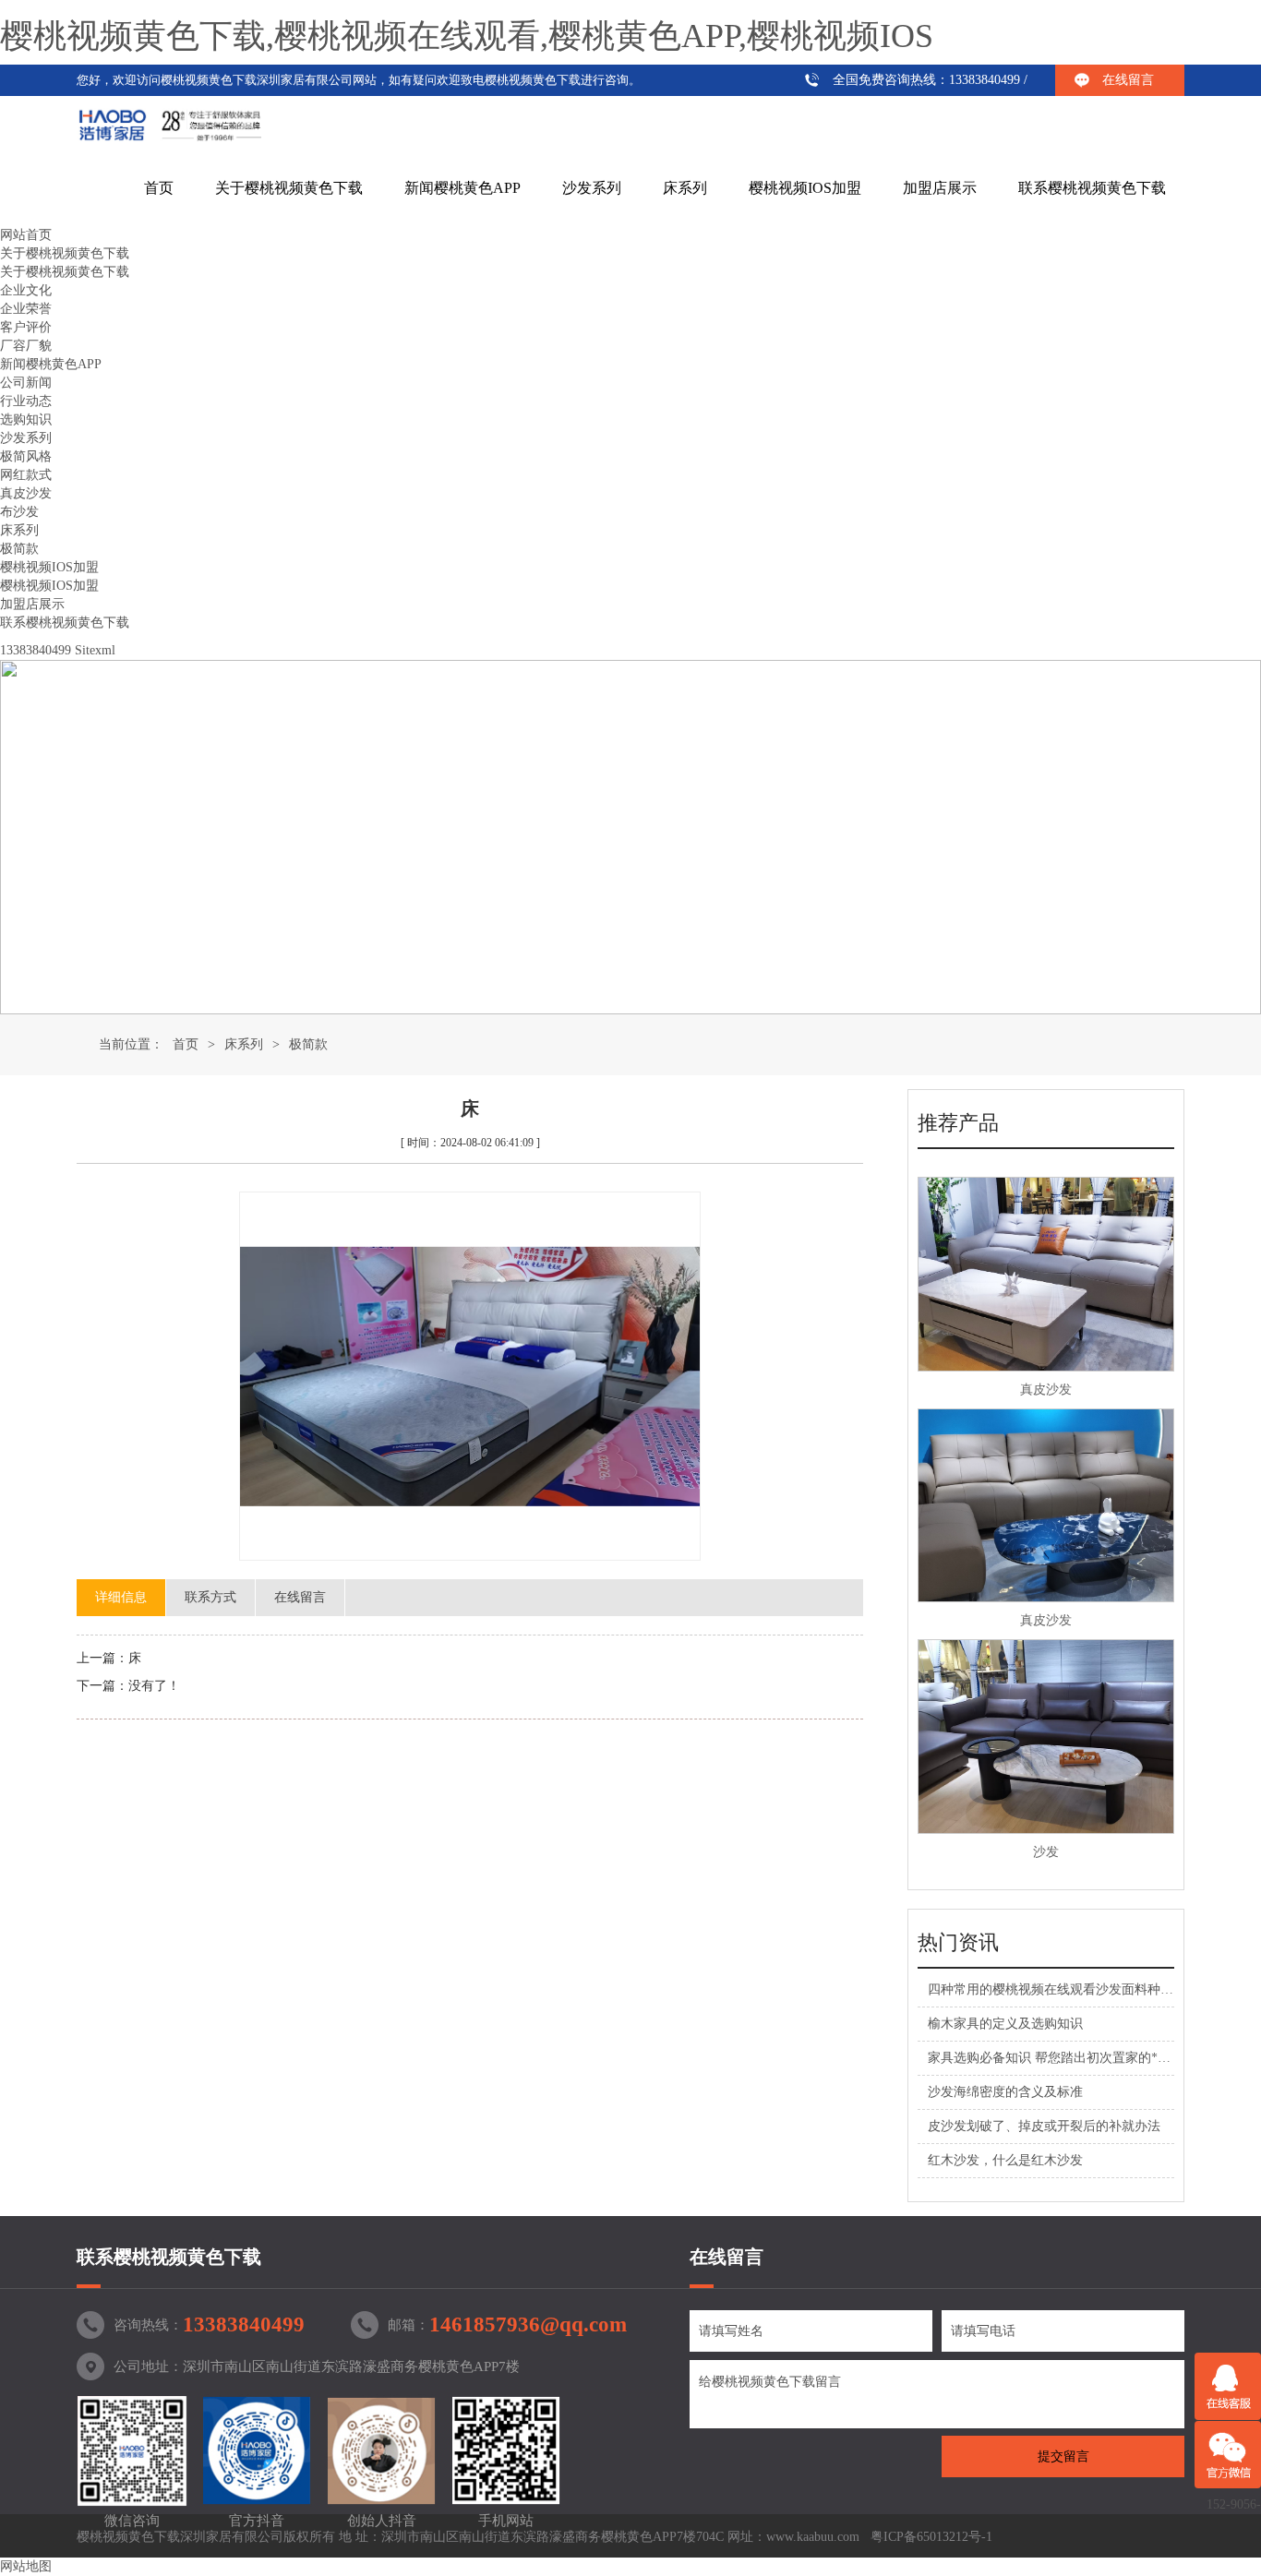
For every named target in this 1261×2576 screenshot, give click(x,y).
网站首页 (26, 235)
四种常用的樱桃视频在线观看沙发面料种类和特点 (1070, 1989)
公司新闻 (26, 383)
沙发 (1046, 1852)
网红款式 (26, 475)
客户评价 (26, 327)
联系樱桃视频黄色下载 (1092, 188)
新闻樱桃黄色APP (462, 188)
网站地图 (26, 2566)
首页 (159, 188)
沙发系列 (592, 188)
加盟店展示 (940, 188)
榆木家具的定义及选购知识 (1005, 2024)
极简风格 (26, 456)
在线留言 (1128, 80)
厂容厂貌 (26, 346)
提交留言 (1063, 2456)
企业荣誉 (26, 309)
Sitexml (95, 650)
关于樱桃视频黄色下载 (289, 188)
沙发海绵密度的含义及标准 (1005, 2092)
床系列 (685, 188)
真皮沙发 (26, 493)
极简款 (19, 549)
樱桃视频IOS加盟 (805, 188)
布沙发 (19, 512)
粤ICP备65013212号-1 (931, 2537)
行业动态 (26, 401)
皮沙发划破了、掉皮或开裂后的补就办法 (1044, 2126)
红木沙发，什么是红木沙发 (1005, 2160)
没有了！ (154, 1686)
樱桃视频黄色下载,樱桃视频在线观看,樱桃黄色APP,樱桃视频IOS (467, 36)
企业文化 (26, 290)
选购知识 (26, 419)
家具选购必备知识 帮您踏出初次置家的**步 (1052, 2058)
